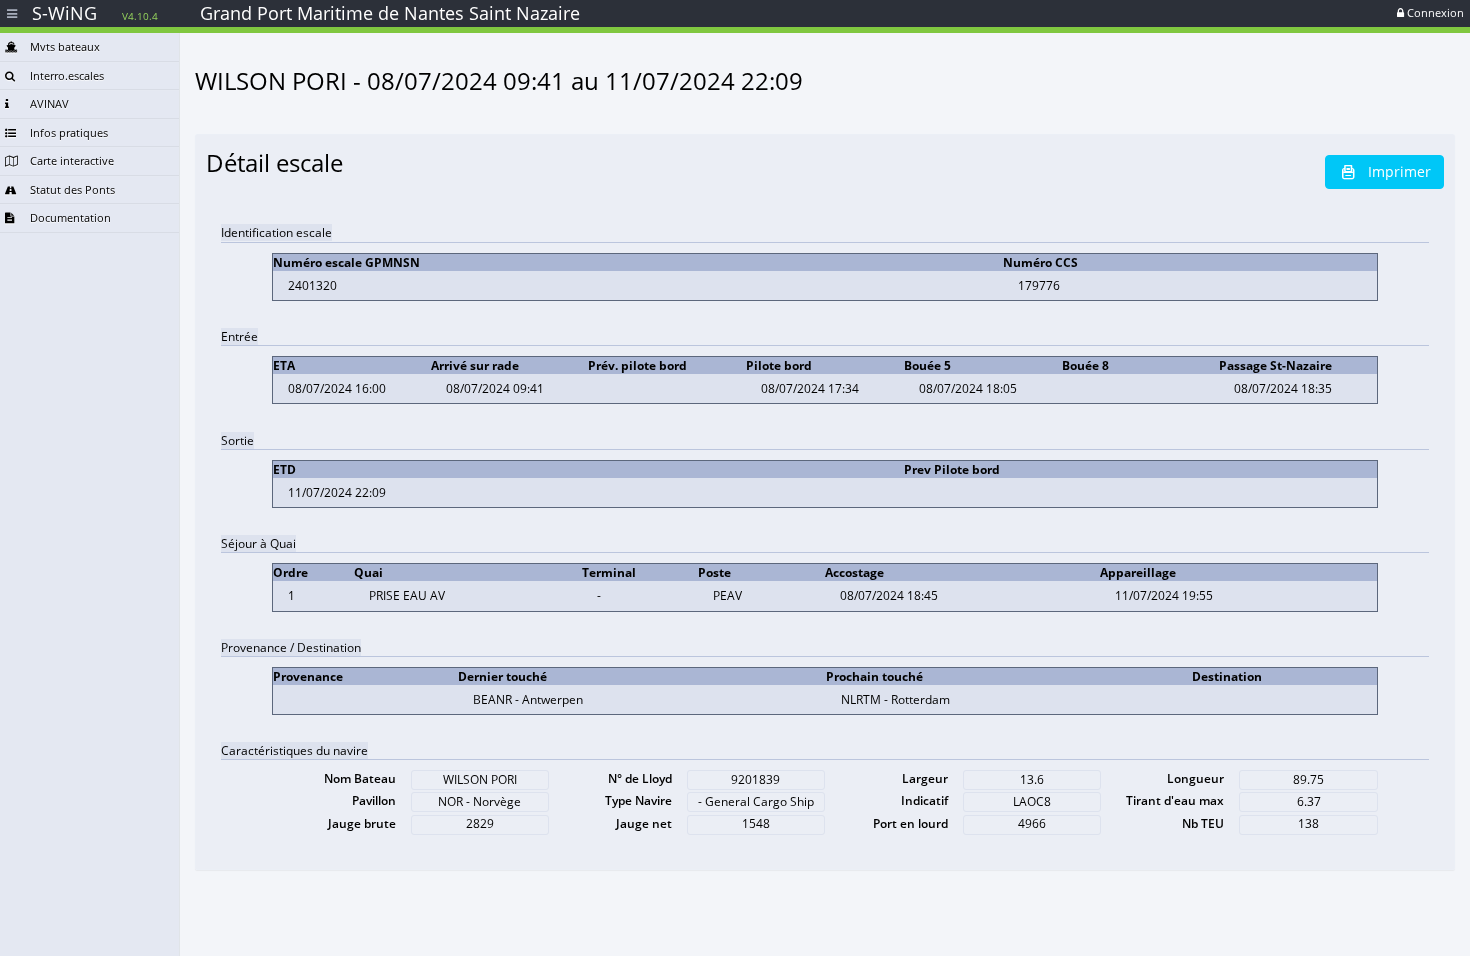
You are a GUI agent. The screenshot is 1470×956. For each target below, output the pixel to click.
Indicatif (924, 800)
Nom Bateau (360, 778)
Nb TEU (1203, 823)
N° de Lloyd (640, 778)
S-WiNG (95, 13)
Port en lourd (910, 823)
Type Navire (638, 800)
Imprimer (1399, 171)
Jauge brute (362, 823)
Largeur (925, 778)
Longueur (1195, 778)
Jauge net (644, 823)
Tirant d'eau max (1175, 800)
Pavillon (374, 800)
